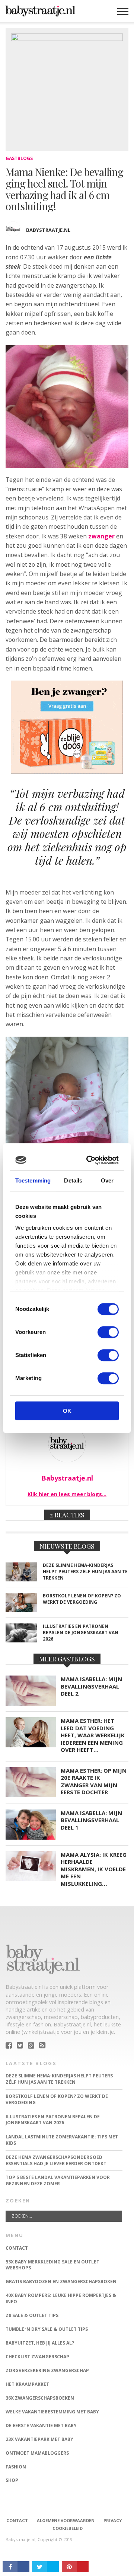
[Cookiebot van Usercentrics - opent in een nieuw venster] (90, 1160)
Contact (17, 2520)
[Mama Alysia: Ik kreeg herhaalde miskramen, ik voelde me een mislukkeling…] (31, 1879)
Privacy (113, 2520)
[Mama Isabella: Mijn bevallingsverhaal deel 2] (31, 1704)
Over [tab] (107, 1180)
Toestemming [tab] (33, 1180)
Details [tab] (73, 1180)
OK (67, 1411)
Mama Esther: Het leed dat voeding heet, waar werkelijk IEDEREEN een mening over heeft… (93, 1735)
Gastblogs (19, 158)
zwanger (101, 536)
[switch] (108, 1332)
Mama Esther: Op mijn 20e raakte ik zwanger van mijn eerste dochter (94, 1782)
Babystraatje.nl (48, 230)
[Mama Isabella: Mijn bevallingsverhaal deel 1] (31, 1838)
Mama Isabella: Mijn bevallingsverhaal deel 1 (91, 1820)
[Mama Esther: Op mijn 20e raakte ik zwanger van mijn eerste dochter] (31, 1795)
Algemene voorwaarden (66, 2520)
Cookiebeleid (68, 2528)
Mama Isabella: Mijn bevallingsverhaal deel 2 (91, 1686)
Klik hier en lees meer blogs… (67, 1494)
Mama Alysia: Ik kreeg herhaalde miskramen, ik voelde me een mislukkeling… (94, 1869)
